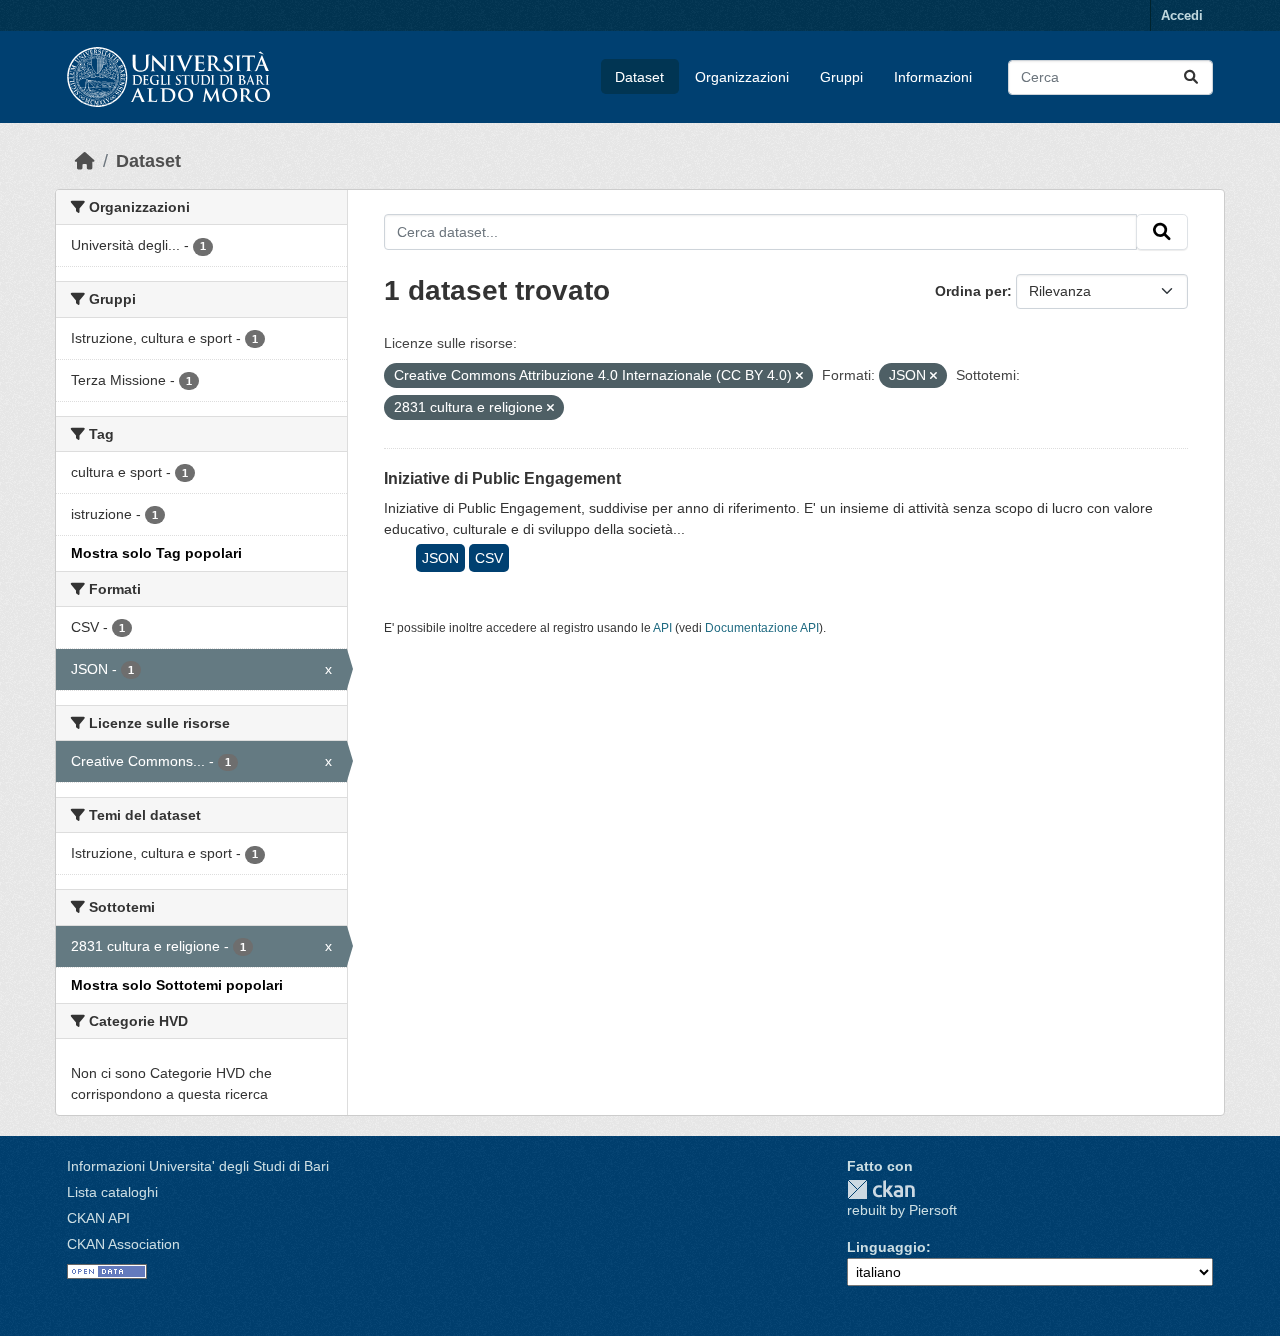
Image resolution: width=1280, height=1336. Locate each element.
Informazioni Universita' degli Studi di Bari (198, 1166)
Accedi (1182, 15)
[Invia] (1191, 77)
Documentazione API (762, 628)
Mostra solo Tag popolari (156, 553)
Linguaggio (886, 1247)
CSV (489, 558)
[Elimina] (799, 376)
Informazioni (933, 77)
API (662, 628)
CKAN (881, 1189)
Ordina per (971, 291)
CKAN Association (123, 1244)
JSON (440, 558)
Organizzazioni (742, 77)
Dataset (639, 77)
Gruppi (841, 77)
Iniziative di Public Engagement (502, 478)
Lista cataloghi (112, 1192)
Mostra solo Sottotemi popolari (177, 985)
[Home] (85, 161)
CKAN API (98, 1218)
